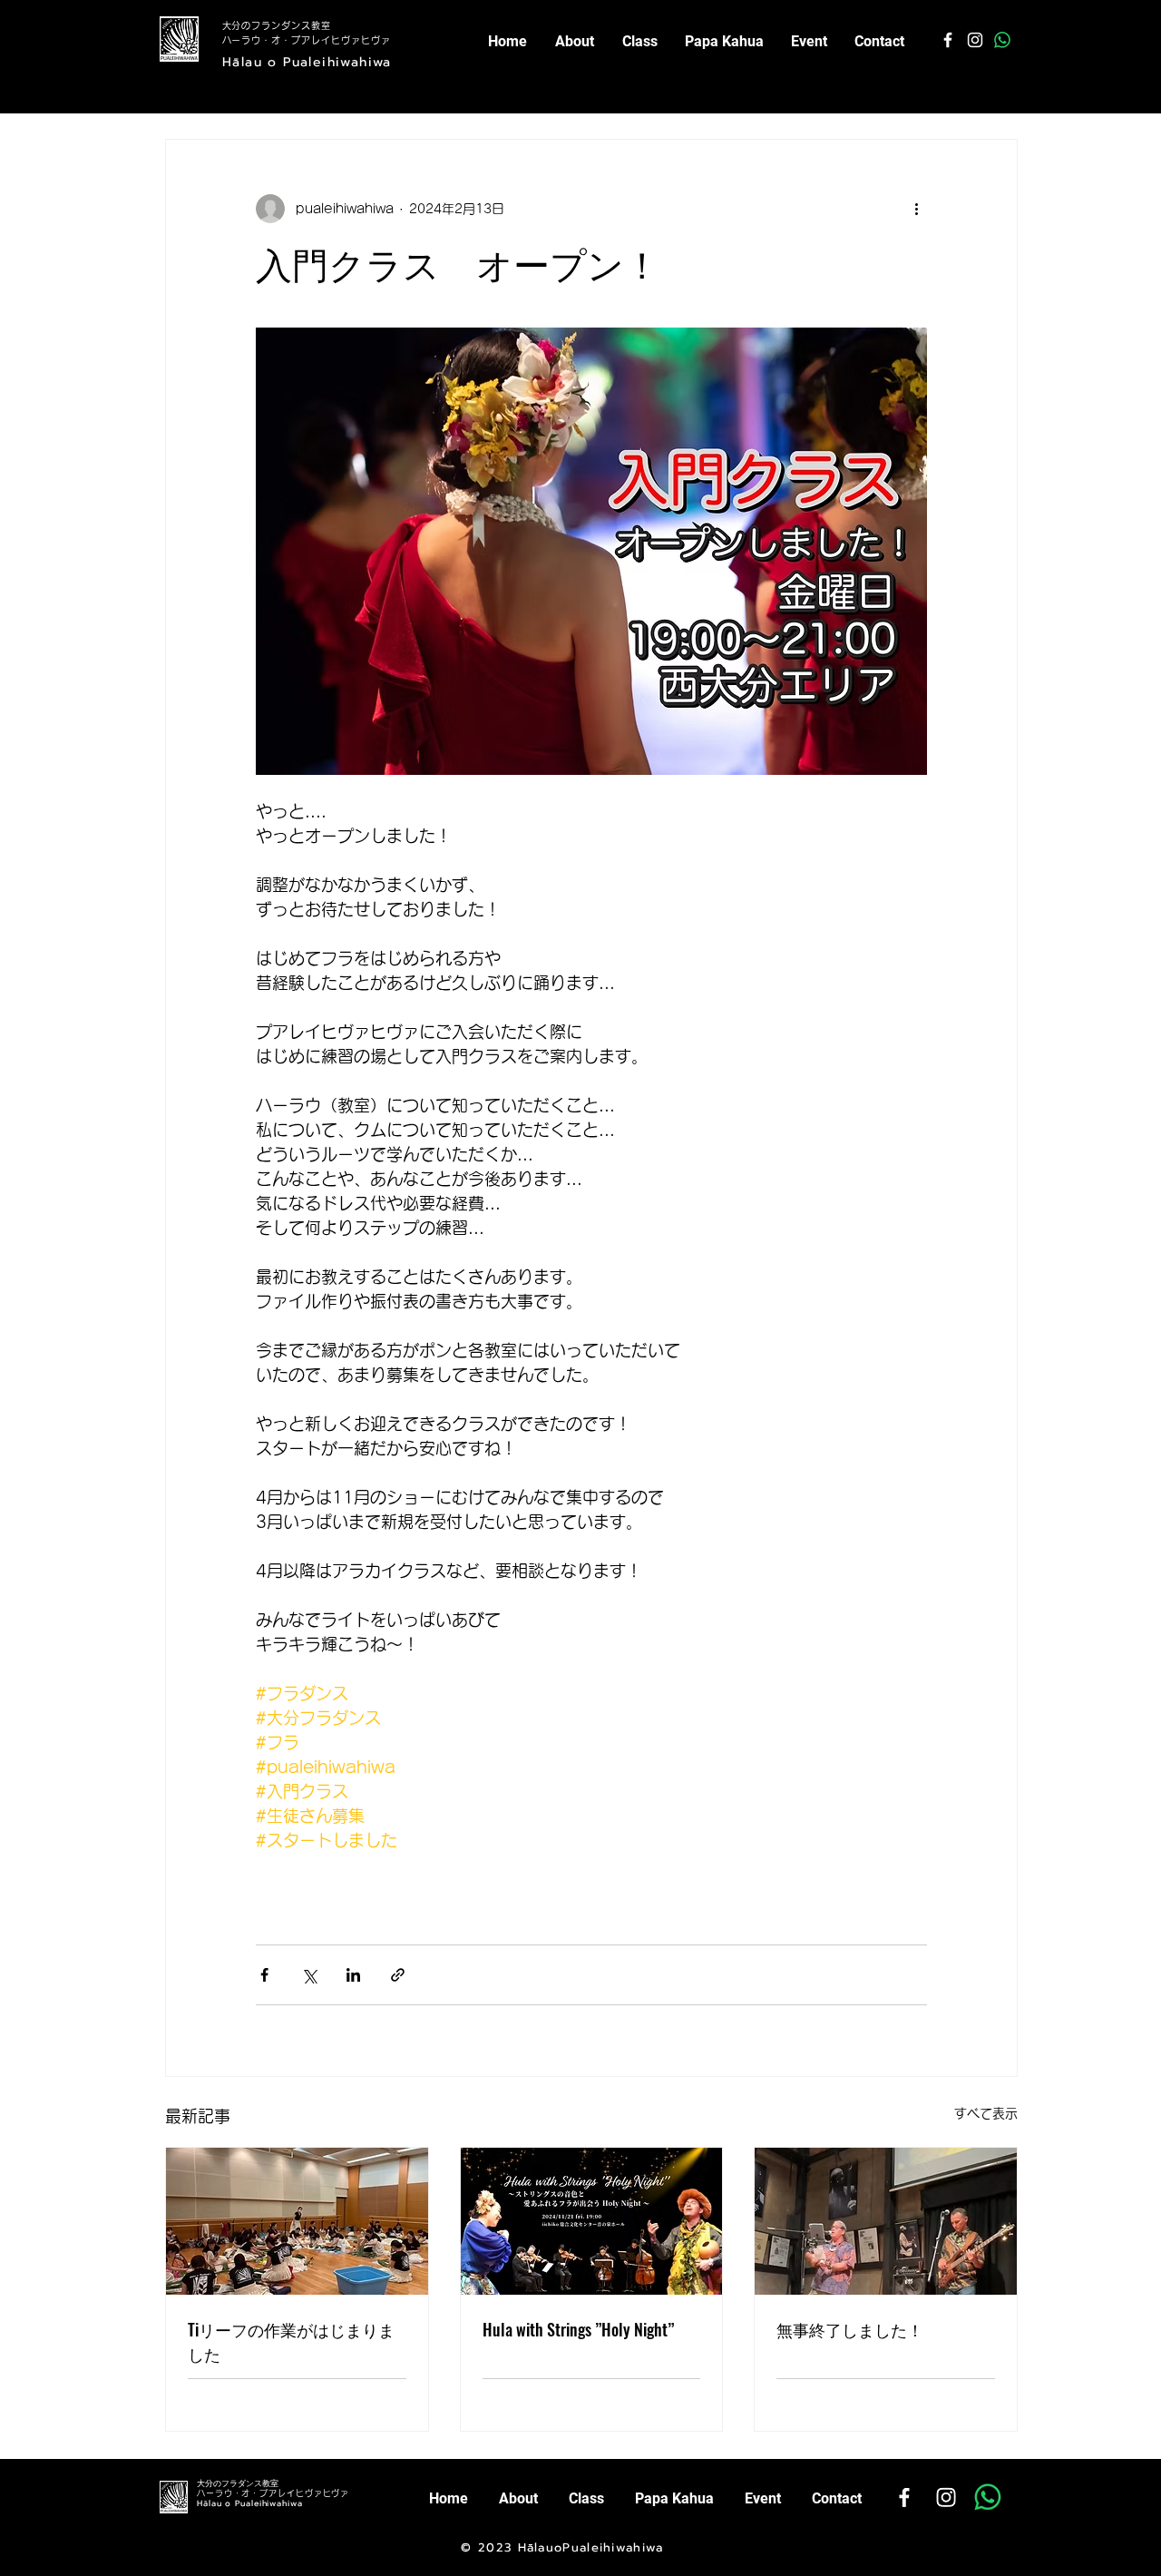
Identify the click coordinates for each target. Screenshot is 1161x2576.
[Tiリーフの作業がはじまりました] (297, 2221)
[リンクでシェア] (398, 1975)
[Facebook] (904, 2497)
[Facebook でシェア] (264, 1975)
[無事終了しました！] (886, 2221)
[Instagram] (946, 2497)
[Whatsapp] (1002, 40)
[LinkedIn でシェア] (353, 1975)
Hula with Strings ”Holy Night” (578, 2329)
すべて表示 (986, 2113)
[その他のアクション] (916, 209)
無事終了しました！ (850, 2329)
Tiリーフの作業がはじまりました (291, 2341)
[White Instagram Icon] (975, 40)
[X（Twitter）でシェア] (309, 1975)
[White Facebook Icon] (948, 40)
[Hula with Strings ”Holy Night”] (592, 2221)
